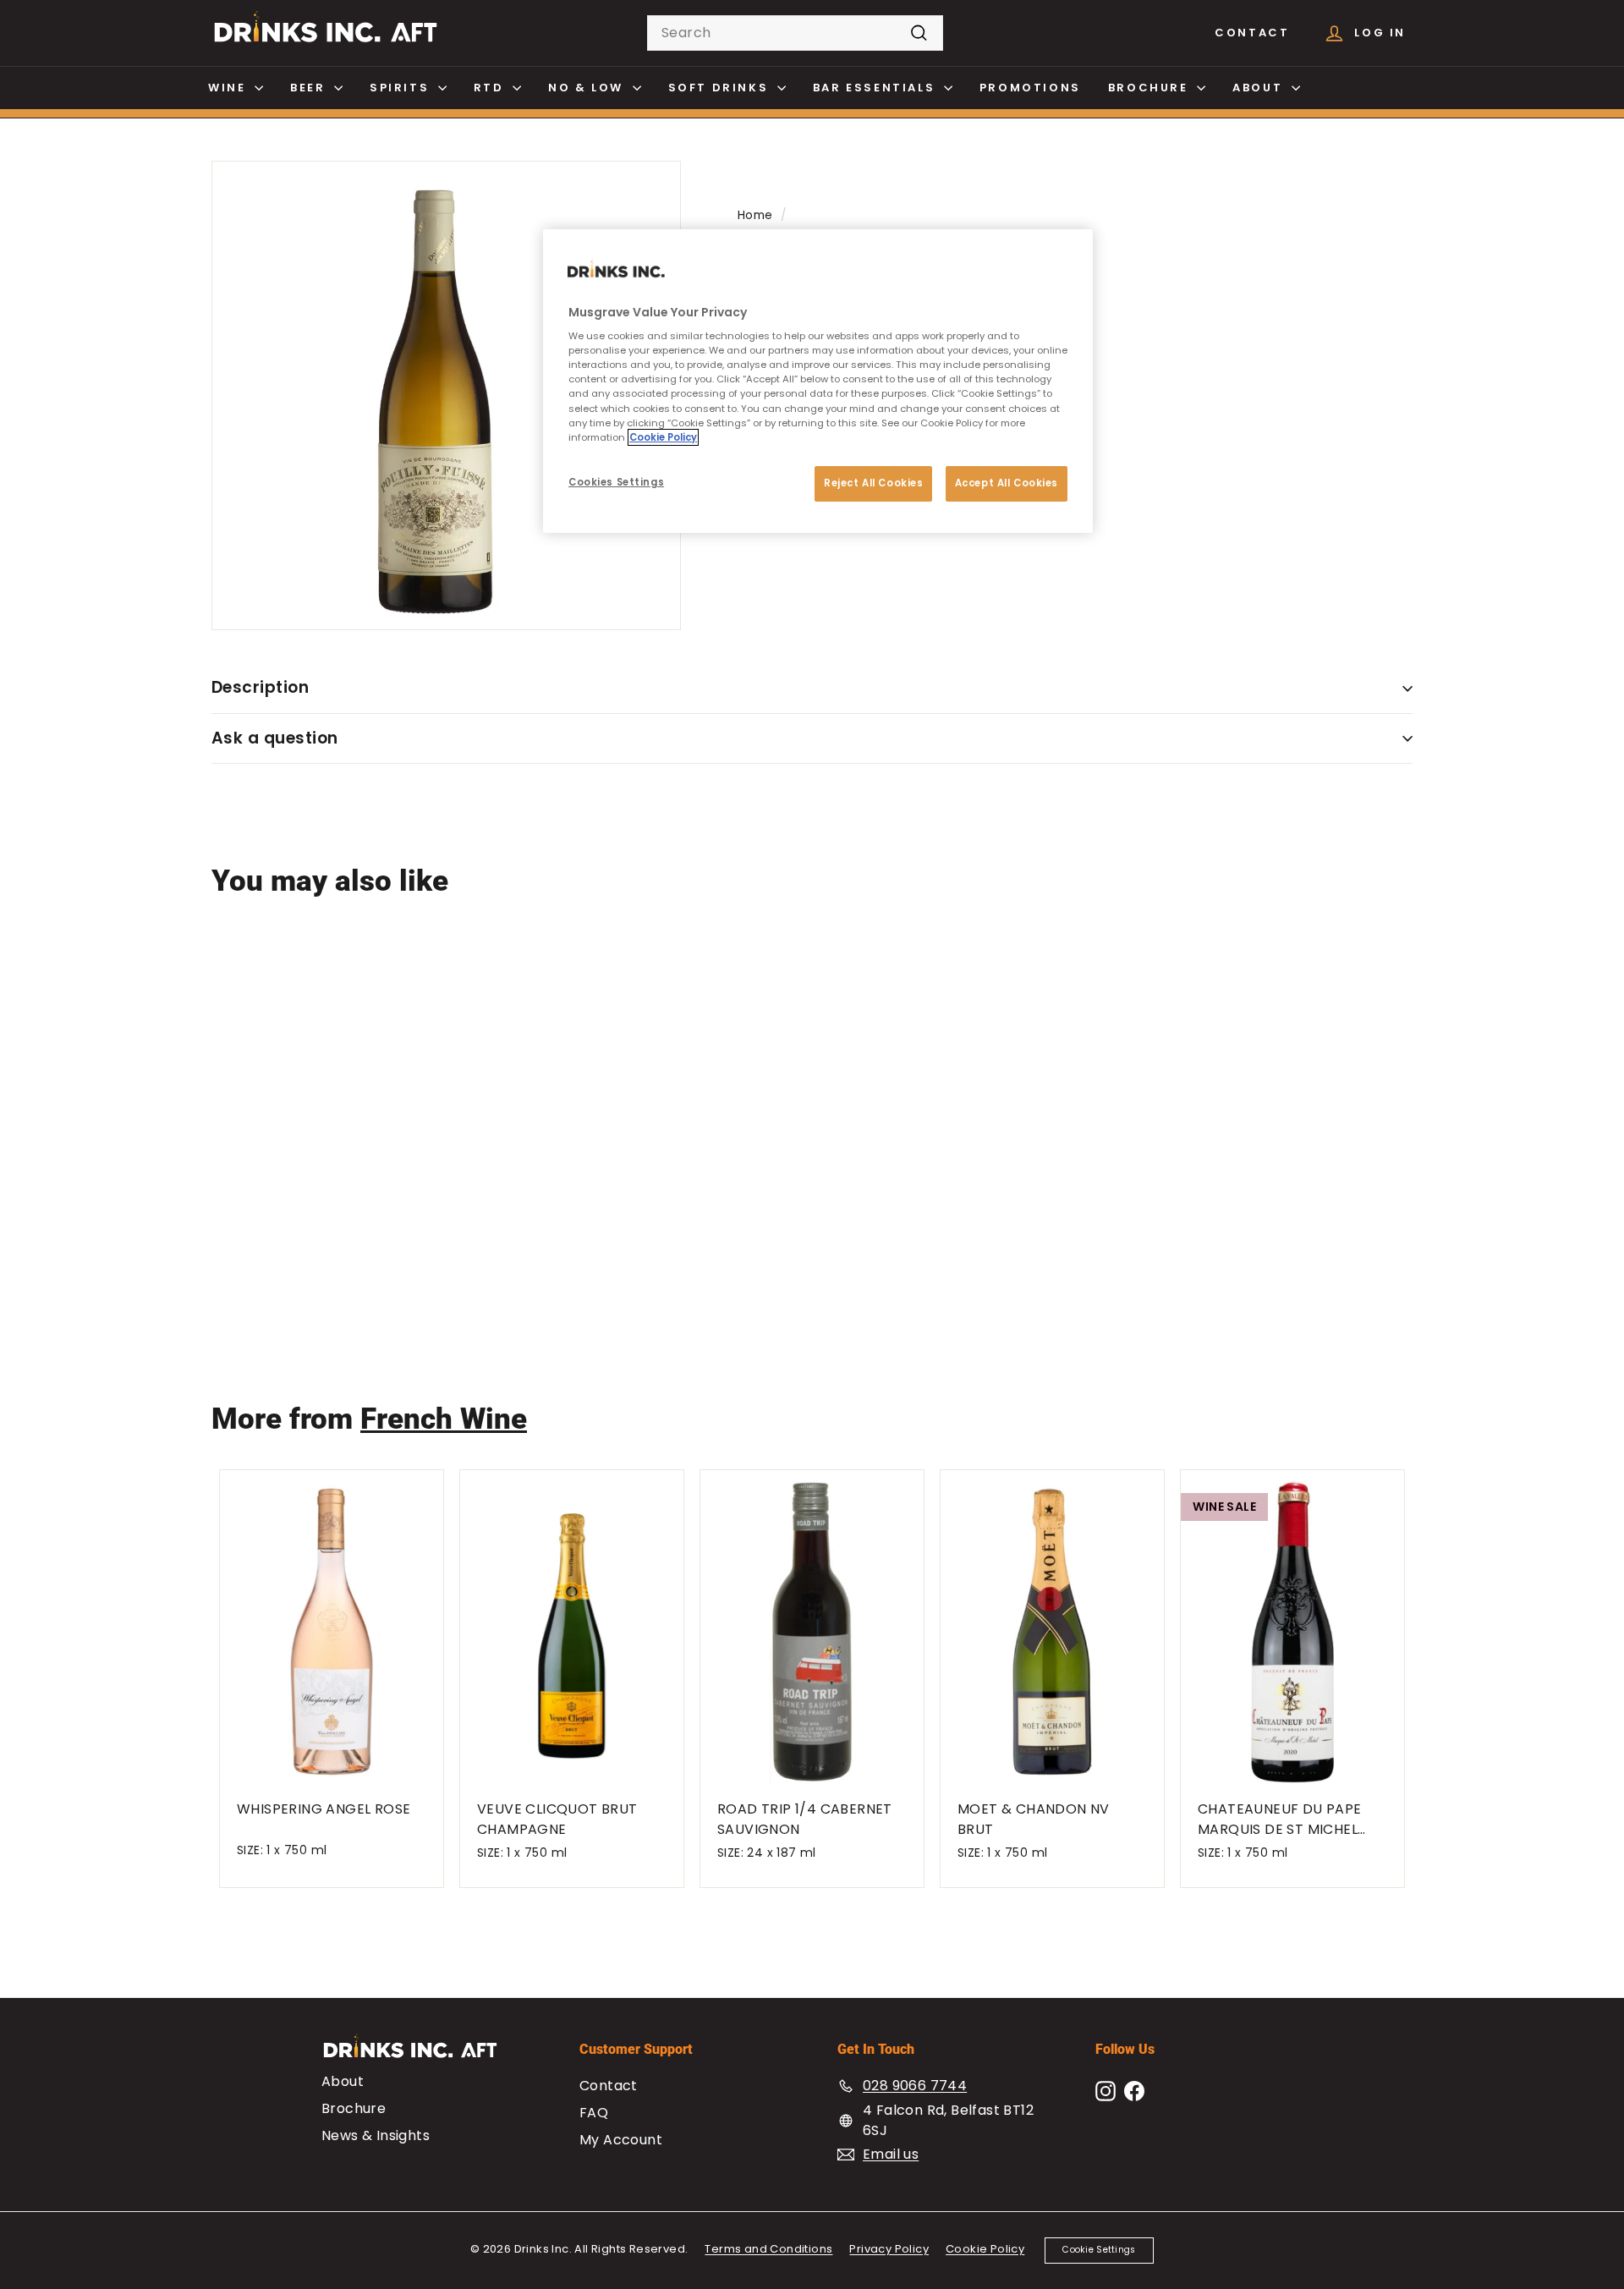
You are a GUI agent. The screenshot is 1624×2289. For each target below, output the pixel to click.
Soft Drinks (721, 88)
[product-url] (312, 1060)
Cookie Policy (985, 2249)
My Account (621, 2140)
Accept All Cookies (1007, 483)
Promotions (1030, 88)
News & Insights (376, 2135)
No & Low (588, 88)
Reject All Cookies (873, 483)
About (1260, 88)
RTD (491, 88)
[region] (818, 381)
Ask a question (275, 738)
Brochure (1150, 88)
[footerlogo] (425, 2054)
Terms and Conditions (768, 2249)
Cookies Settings (616, 482)
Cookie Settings (1099, 2250)
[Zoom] (446, 395)
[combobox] (795, 33)
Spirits (402, 88)
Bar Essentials (876, 88)
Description (260, 687)
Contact (1252, 33)
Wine (229, 88)
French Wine (444, 1419)
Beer (310, 88)
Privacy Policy (889, 2249)
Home (755, 215)
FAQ (594, 2113)
